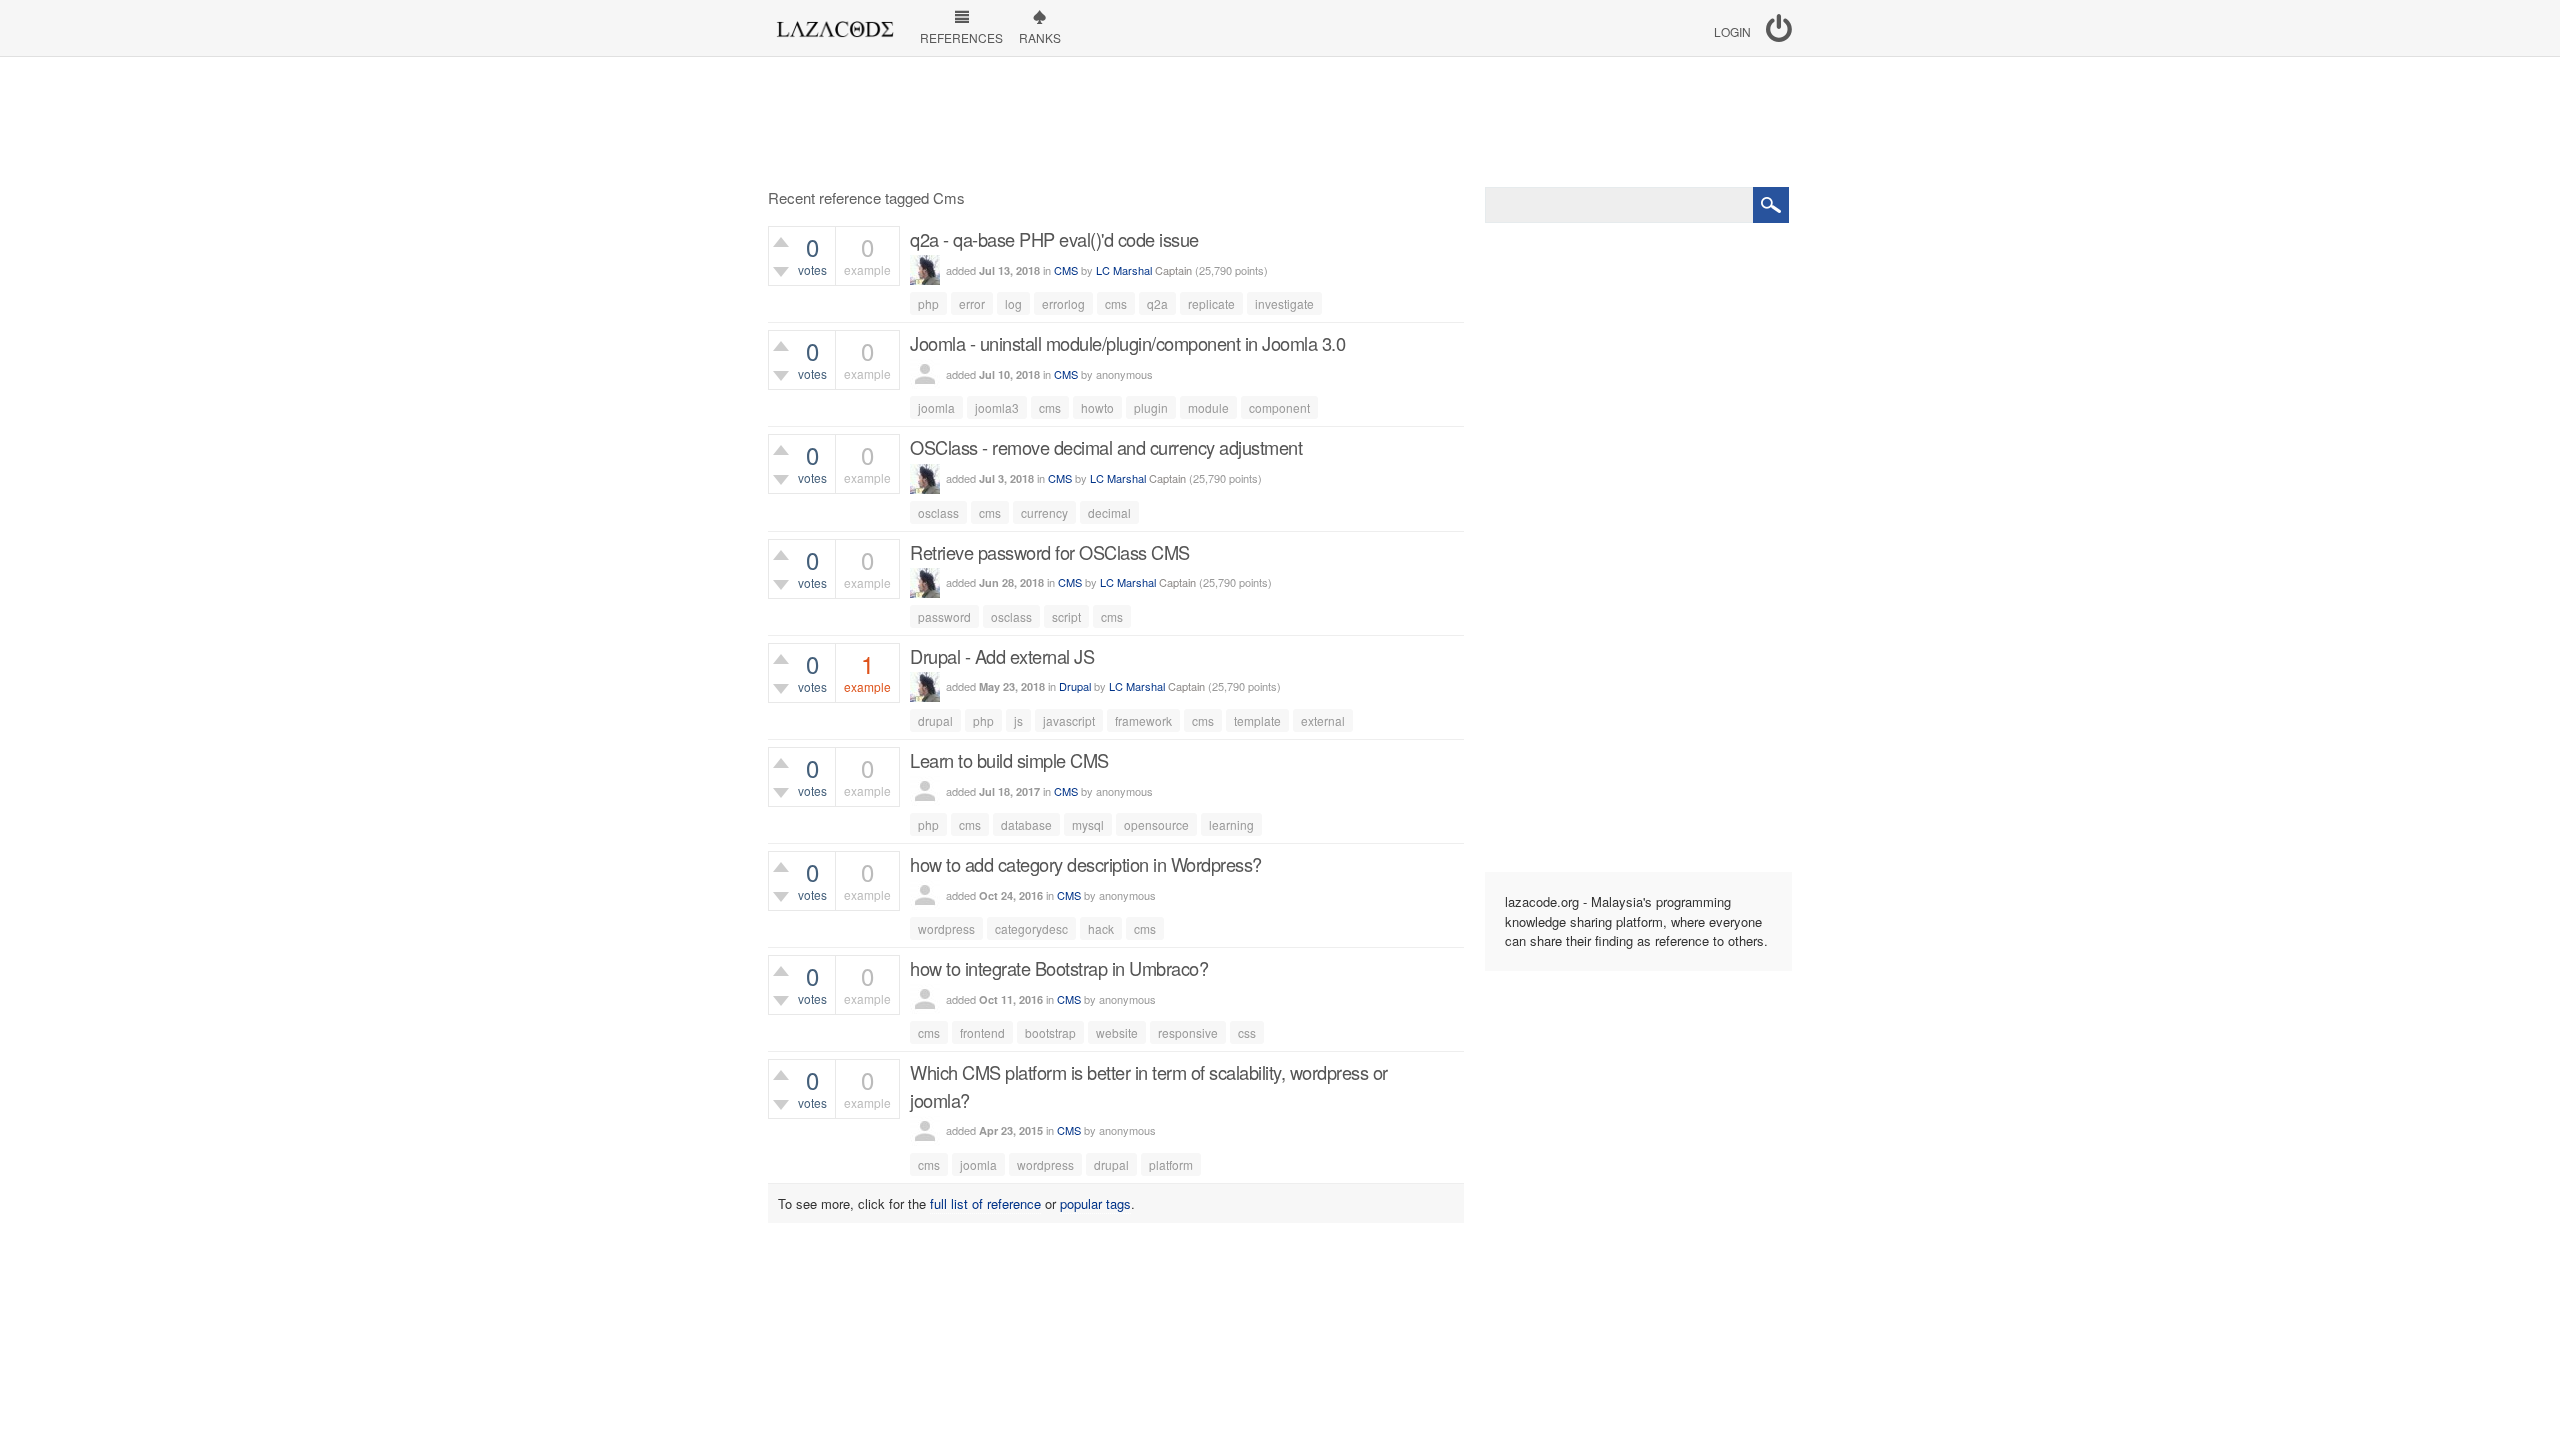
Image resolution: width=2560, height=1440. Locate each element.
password (944, 616)
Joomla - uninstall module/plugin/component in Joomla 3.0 (1127, 343)
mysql (1088, 824)
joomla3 (997, 407)
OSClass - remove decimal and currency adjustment (1106, 447)
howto (1097, 407)
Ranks (1040, 37)
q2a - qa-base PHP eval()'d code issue (1054, 239)
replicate (1211, 303)
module (1208, 407)
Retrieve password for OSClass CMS (1050, 552)
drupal (935, 720)
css (1247, 1032)
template (1257, 720)
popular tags (1095, 1203)
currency (1044, 512)
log (1013, 303)
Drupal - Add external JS (1002, 656)
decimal (1109, 512)
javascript (1069, 720)
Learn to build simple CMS (1009, 760)
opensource (1156, 824)
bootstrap (1050, 1032)
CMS (1066, 270)
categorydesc (1031, 928)
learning (1231, 824)
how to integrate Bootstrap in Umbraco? (1059, 968)
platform (1171, 1164)
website (1117, 1032)
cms (1116, 303)
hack (1101, 928)
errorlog (1063, 303)
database (1026, 824)
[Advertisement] (1280, 122)
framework (1143, 720)
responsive (1188, 1032)
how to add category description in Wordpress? (1086, 864)
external (1323, 720)
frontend (982, 1032)
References (961, 37)
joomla (936, 407)
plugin (1151, 407)
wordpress (946, 928)
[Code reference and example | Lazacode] (834, 24)
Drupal (1075, 686)
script (1066, 616)
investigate (1284, 303)
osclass (938, 512)
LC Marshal (1124, 270)
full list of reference (985, 1203)
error (972, 303)
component (1279, 407)
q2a (1157, 303)
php (928, 303)
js (1018, 720)
